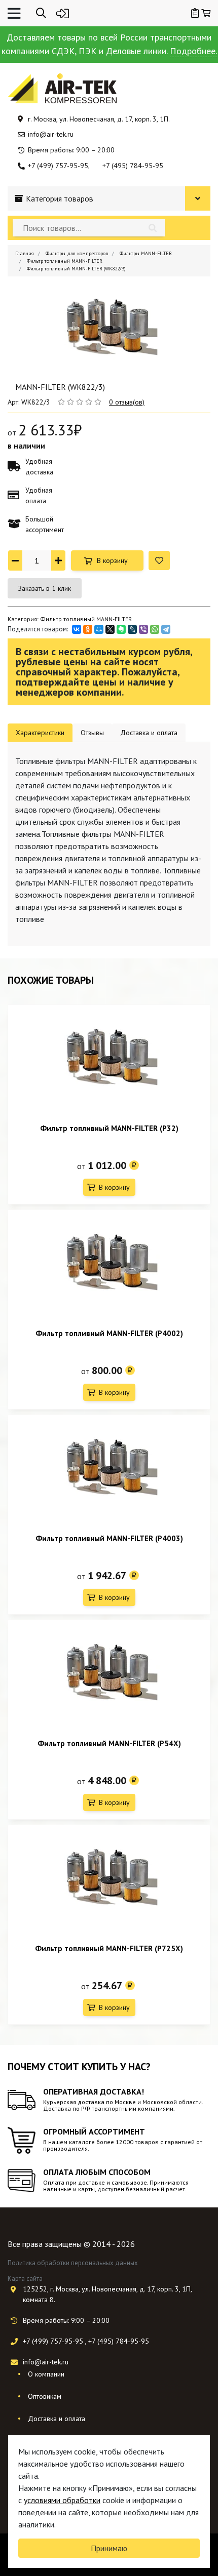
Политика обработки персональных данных (73, 2263)
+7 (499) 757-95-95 (58, 166)
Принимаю (109, 2548)
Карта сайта (25, 2279)
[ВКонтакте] (77, 629)
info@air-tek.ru (51, 134)
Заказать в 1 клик (45, 588)
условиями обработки (62, 2500)
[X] (110, 629)
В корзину (112, 560)
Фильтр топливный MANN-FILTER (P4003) (109, 1538)
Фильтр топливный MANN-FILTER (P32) (109, 1128)
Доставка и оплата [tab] (149, 733)
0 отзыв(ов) (127, 402)
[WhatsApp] (155, 629)
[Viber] (143, 629)
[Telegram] (166, 629)
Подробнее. (193, 51)
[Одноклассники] (88, 629)
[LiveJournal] (132, 629)
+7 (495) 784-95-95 (133, 166)
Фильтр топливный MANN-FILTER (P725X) (109, 1948)
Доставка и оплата (57, 2419)
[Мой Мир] (99, 629)
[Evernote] (121, 629)
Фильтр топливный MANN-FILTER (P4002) (109, 1333)
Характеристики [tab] (40, 733)
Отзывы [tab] (92, 733)
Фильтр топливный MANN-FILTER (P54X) (109, 1743)
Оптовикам (45, 2396)
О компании (46, 2374)
